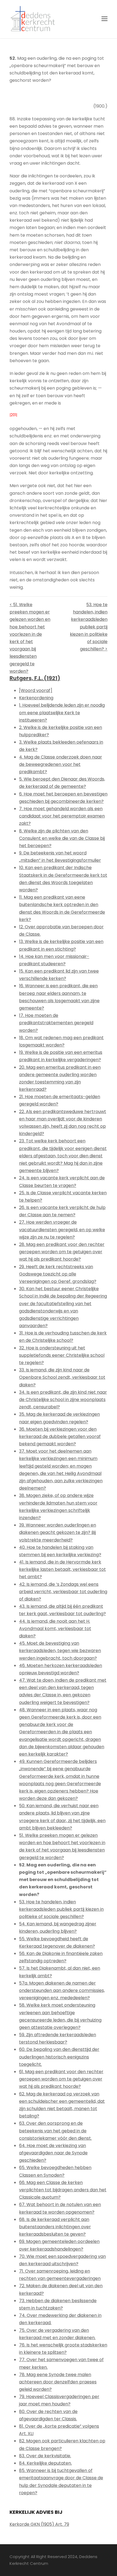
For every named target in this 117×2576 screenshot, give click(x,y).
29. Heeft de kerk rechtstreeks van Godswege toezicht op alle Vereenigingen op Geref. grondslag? (58, 1274)
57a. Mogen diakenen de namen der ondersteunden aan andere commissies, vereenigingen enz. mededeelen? (62, 1990)
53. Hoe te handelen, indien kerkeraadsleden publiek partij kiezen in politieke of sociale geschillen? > (89, 627)
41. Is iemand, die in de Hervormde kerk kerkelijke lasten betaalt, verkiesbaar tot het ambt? (62, 1569)
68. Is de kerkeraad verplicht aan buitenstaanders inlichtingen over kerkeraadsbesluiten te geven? (55, 2227)
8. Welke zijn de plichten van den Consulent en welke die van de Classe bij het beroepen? (62, 838)
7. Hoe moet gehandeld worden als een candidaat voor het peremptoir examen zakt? (62, 816)
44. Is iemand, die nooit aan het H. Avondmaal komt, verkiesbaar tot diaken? (55, 1629)
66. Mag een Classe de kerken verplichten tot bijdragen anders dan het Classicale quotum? (63, 2190)
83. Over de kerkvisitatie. (45, 2456)
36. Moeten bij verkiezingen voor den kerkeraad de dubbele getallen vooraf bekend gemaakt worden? (60, 1436)
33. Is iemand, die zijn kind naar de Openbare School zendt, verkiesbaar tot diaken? (62, 1377)
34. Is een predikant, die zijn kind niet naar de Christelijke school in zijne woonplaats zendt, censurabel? (63, 1400)
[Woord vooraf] (36, 690)
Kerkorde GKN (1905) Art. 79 (39, 2524)
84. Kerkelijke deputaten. (45, 2463)
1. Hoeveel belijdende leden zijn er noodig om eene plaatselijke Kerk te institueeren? (62, 712)
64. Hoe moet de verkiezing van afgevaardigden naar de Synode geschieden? (53, 2153)
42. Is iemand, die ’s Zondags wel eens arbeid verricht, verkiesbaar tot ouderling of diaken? (63, 1592)
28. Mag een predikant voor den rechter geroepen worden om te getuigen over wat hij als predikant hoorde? (62, 1252)
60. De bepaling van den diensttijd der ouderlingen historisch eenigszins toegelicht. (59, 2057)
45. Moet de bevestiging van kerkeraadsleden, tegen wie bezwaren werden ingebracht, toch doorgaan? (60, 1651)
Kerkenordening (36, 698)
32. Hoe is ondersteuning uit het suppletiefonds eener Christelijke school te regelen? (62, 1355)
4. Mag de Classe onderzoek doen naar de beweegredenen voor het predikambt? (61, 764)
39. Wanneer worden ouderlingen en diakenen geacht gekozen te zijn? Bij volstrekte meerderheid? (58, 1532)
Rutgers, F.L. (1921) (35, 678)
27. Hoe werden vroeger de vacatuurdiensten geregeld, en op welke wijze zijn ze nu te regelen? (62, 1229)
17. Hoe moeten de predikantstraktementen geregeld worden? (56, 1023)
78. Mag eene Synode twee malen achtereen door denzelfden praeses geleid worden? (58, 2382)
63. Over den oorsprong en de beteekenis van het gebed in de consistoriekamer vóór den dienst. (55, 2131)
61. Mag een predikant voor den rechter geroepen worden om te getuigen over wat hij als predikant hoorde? (61, 2079)
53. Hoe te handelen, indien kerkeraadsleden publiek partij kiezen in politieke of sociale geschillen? (61, 1909)
